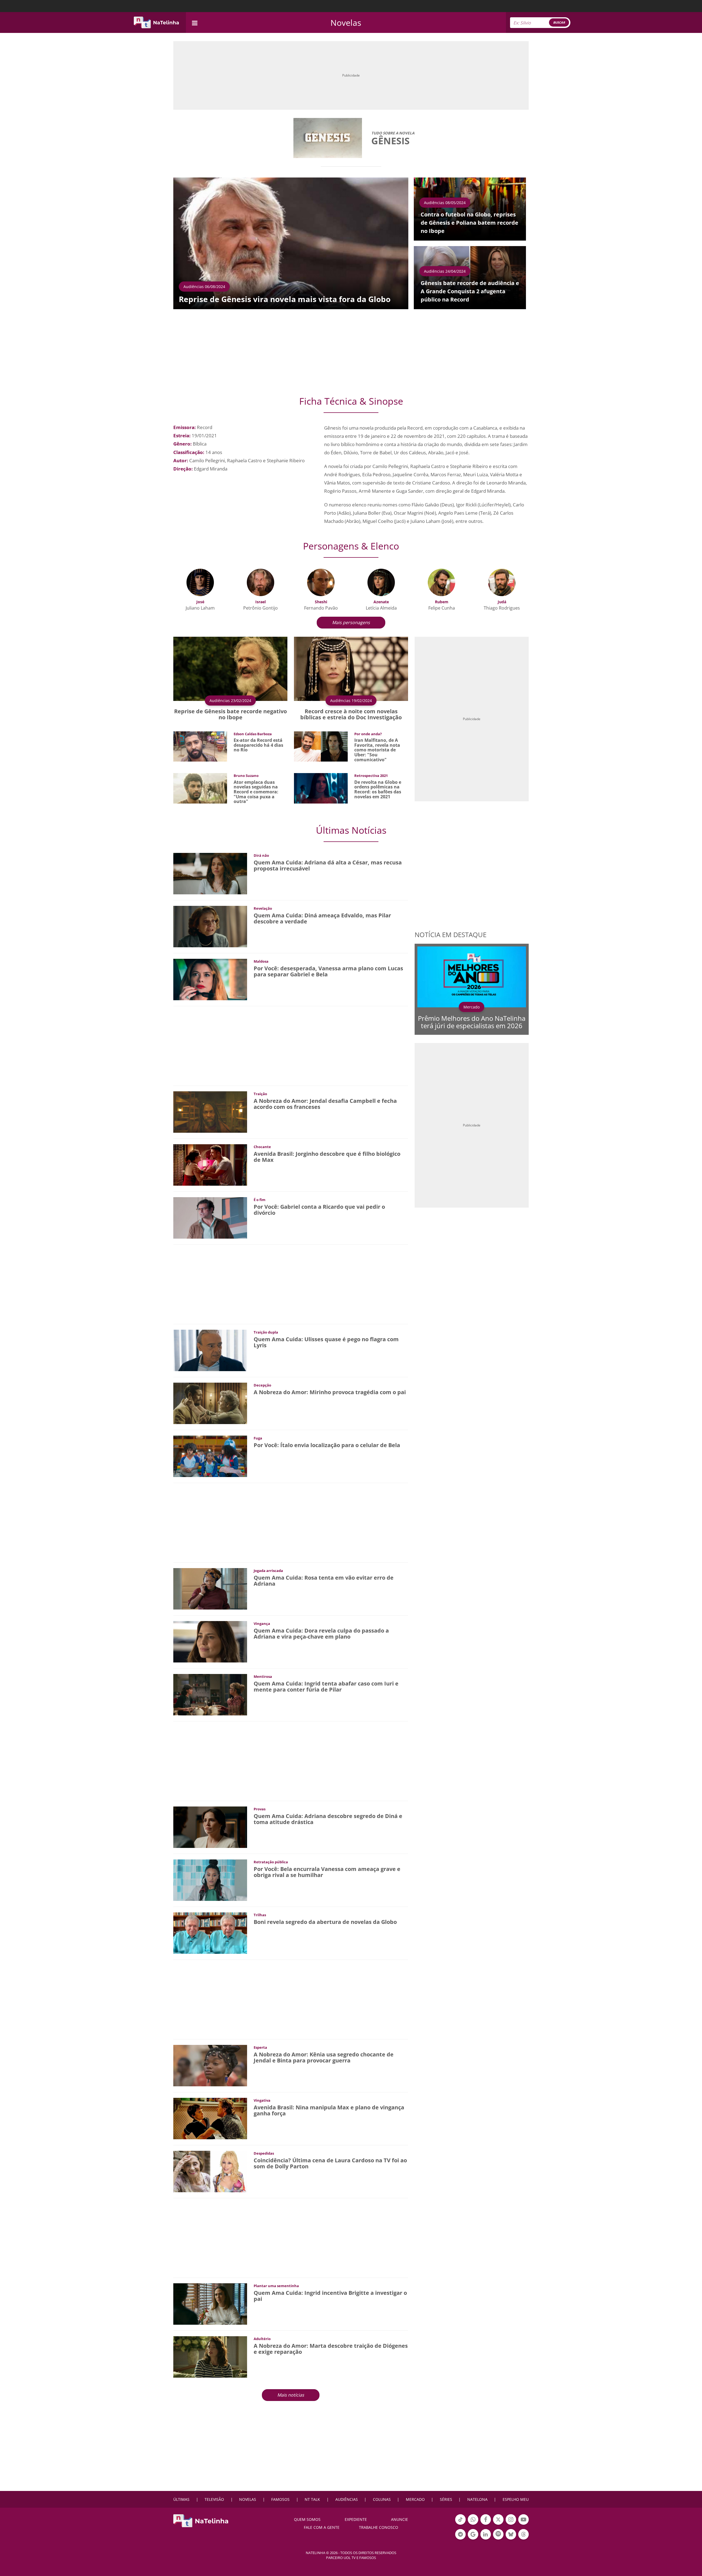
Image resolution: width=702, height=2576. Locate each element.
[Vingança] (210, 1641)
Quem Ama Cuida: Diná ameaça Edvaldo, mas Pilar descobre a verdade (322, 918)
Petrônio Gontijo (261, 608)
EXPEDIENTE (356, 2519)
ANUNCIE (400, 2519)
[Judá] (502, 582)
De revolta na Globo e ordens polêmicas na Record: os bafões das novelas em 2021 (378, 789)
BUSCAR (559, 22)
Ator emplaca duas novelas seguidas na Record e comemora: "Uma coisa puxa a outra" (256, 792)
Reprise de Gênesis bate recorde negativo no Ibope (230, 714)
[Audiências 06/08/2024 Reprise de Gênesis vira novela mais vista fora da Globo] (291, 243)
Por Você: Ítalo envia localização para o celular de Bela (327, 1445)
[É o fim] (210, 1217)
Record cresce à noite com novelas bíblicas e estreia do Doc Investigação (351, 714)
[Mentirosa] (210, 1694)
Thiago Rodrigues (502, 608)
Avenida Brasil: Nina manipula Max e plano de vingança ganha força (329, 2110)
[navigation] (195, 22)
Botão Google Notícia (473, 2539)
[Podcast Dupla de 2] (498, 2534)
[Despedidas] (210, 2171)
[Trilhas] (210, 1933)
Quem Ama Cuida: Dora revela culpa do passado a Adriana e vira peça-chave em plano (321, 1634)
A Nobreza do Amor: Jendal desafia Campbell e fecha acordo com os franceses (325, 1104)
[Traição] (210, 1111)
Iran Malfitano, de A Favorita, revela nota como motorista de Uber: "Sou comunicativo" (377, 750)
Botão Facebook (486, 2524)
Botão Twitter (498, 2524)
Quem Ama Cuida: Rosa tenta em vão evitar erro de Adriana (324, 1581)
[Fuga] (210, 1456)
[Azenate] (381, 582)
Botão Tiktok (460, 2524)
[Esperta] (210, 2065)
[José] (200, 582)
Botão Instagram (511, 2524)
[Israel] (261, 582)
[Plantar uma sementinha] (210, 2303)
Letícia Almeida (381, 608)
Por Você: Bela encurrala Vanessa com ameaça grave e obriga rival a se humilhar (327, 1872)
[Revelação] (210, 926)
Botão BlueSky (511, 2539)
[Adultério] (210, 2356)
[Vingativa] (210, 2118)
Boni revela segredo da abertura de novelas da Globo (325, 1922)
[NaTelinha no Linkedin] (486, 2534)
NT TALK (312, 2499)
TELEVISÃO (214, 2499)
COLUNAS (382, 2499)
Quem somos (307, 2519)
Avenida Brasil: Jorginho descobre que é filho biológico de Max (327, 1157)
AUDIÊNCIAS (347, 2499)
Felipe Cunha (442, 608)
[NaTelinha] (156, 22)
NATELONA (477, 2499)
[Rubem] (441, 582)
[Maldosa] (210, 979)
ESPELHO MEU (516, 2499)
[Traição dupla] (210, 1350)
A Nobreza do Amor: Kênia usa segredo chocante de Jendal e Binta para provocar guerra (324, 2057)
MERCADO (415, 2499)
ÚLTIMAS (181, 2499)
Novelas (346, 23)
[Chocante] (210, 1164)
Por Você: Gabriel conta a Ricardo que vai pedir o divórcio (319, 1210)
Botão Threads (523, 2539)
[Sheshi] (321, 582)
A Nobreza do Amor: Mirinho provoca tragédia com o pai (330, 1392)
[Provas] (210, 1827)
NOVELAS (248, 2499)
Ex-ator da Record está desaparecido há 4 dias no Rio (258, 745)
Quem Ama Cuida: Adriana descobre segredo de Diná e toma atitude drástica (328, 1819)
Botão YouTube (523, 2524)
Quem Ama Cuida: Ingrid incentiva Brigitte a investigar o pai (330, 2296)
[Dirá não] (210, 873)
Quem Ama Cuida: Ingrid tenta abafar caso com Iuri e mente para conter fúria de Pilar (326, 1686)
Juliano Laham (200, 608)
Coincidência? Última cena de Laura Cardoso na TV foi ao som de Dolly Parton (330, 2163)
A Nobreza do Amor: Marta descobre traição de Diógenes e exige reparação (331, 2349)
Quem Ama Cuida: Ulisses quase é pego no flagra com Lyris (326, 1342)
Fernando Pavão (321, 608)
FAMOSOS (280, 2499)
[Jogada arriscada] (210, 1588)
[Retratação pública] (210, 1880)
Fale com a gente (322, 2527)
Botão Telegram (460, 2539)
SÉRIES (446, 2499)
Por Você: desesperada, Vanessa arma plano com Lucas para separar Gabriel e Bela (328, 971)
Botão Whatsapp (473, 2524)
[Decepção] (210, 1403)
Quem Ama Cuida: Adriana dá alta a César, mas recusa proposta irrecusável (328, 865)
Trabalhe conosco (379, 2527)
